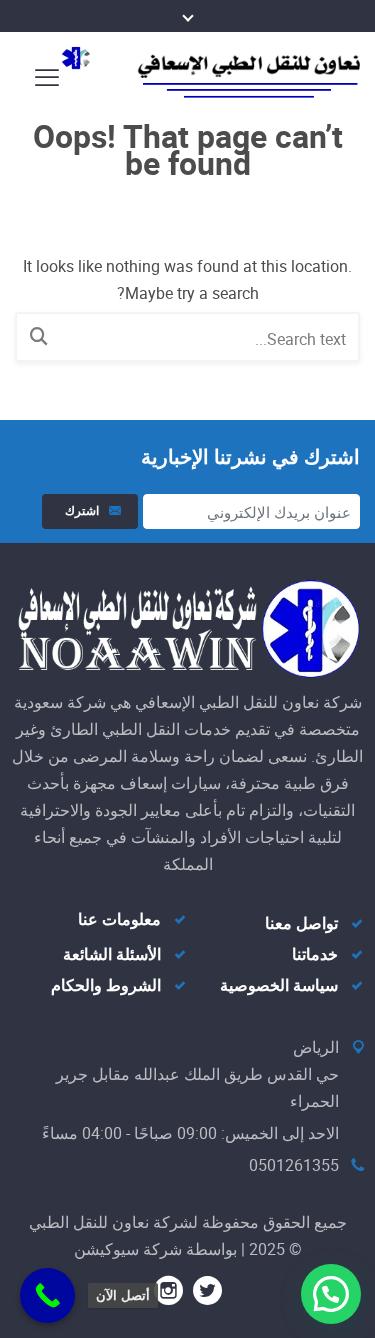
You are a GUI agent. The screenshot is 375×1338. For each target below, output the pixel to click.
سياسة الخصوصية (279, 986)
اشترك (79, 511)
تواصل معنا (301, 924)
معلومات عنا (119, 920)
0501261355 (294, 1165)
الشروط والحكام (106, 986)
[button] (331, 1294)
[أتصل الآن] (47, 1295)
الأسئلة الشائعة (112, 955)
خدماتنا (315, 955)
